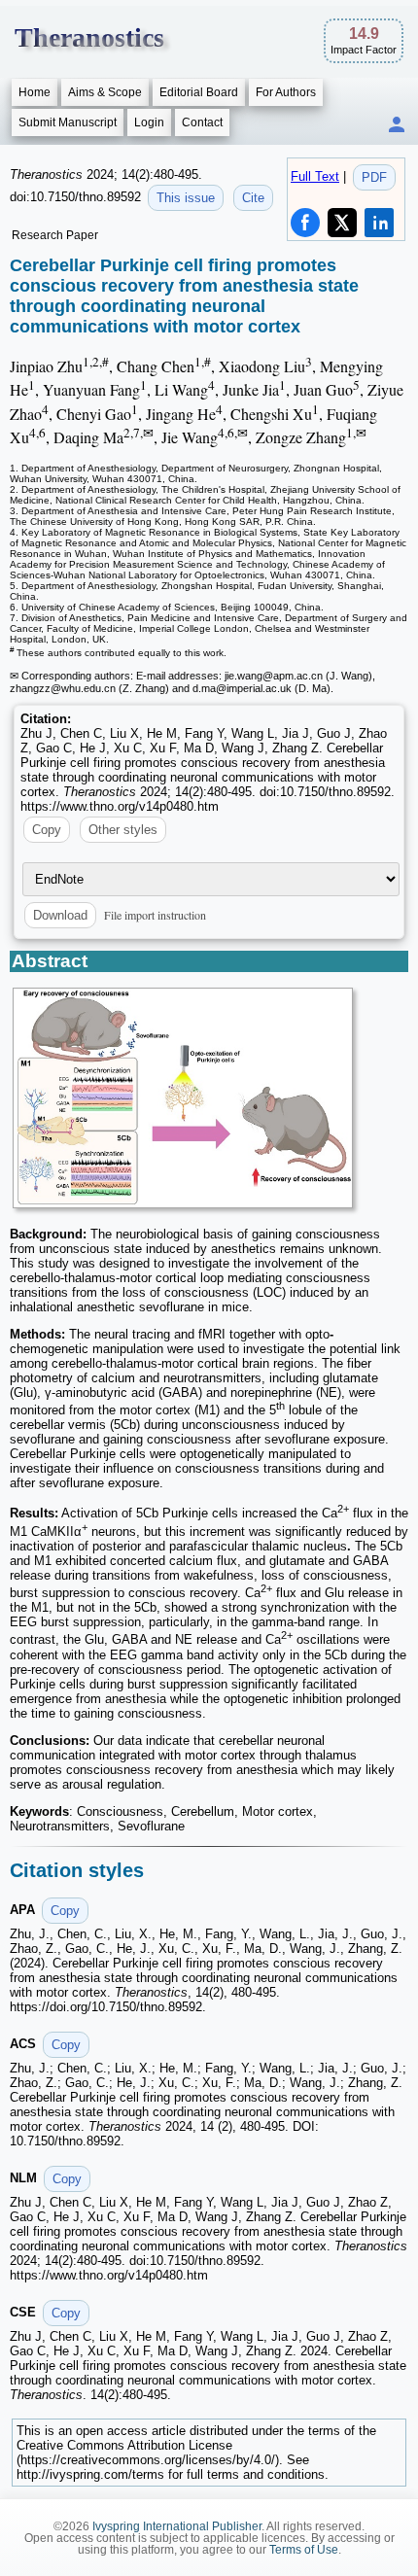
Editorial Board (199, 92)
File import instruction (155, 915)
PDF (374, 177)
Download (60, 915)
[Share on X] (342, 223)
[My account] (397, 126)
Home (35, 92)
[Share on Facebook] (305, 223)
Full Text (315, 176)
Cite (253, 198)
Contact (202, 122)
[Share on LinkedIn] (379, 223)
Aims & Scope (105, 92)
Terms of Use (304, 2550)
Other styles (123, 830)
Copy (47, 830)
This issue (186, 198)
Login (149, 122)
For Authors (286, 92)
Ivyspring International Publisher (177, 2526)
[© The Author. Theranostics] (183, 1098)
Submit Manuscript (68, 122)
